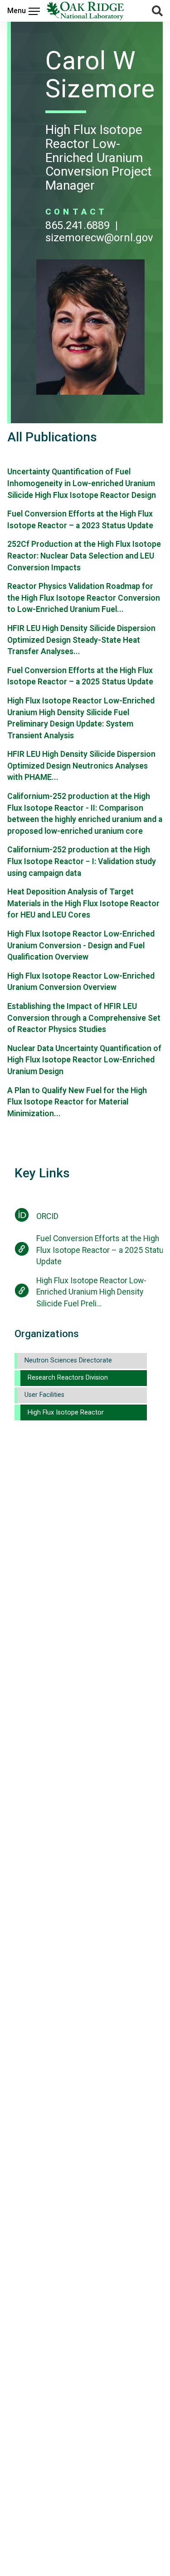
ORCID (47, 1216)
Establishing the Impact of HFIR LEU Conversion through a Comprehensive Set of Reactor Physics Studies (84, 1018)
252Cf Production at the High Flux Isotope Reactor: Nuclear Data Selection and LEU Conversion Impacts (84, 556)
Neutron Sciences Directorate (68, 1360)
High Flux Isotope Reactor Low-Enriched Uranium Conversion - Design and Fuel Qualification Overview (81, 945)
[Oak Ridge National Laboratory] (85, 11)
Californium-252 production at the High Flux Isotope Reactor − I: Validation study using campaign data (82, 861)
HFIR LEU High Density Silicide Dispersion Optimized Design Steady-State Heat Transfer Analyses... (81, 640)
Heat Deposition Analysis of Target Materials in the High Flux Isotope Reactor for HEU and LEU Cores (83, 903)
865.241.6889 (78, 225)
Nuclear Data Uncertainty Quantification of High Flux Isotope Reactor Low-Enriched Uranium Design (84, 1060)
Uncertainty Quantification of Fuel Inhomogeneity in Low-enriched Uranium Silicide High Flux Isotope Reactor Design (82, 483)
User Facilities (44, 1395)
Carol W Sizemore (100, 75)
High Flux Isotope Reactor (66, 1412)
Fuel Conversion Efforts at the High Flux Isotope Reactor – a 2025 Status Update (102, 1250)
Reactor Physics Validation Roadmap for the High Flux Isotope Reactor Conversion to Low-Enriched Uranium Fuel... (84, 598)
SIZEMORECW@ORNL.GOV (99, 238)
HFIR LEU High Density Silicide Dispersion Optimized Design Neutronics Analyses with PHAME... (81, 766)
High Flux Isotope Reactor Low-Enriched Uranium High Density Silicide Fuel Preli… (91, 1292)
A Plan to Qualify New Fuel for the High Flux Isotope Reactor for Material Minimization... (77, 1102)
